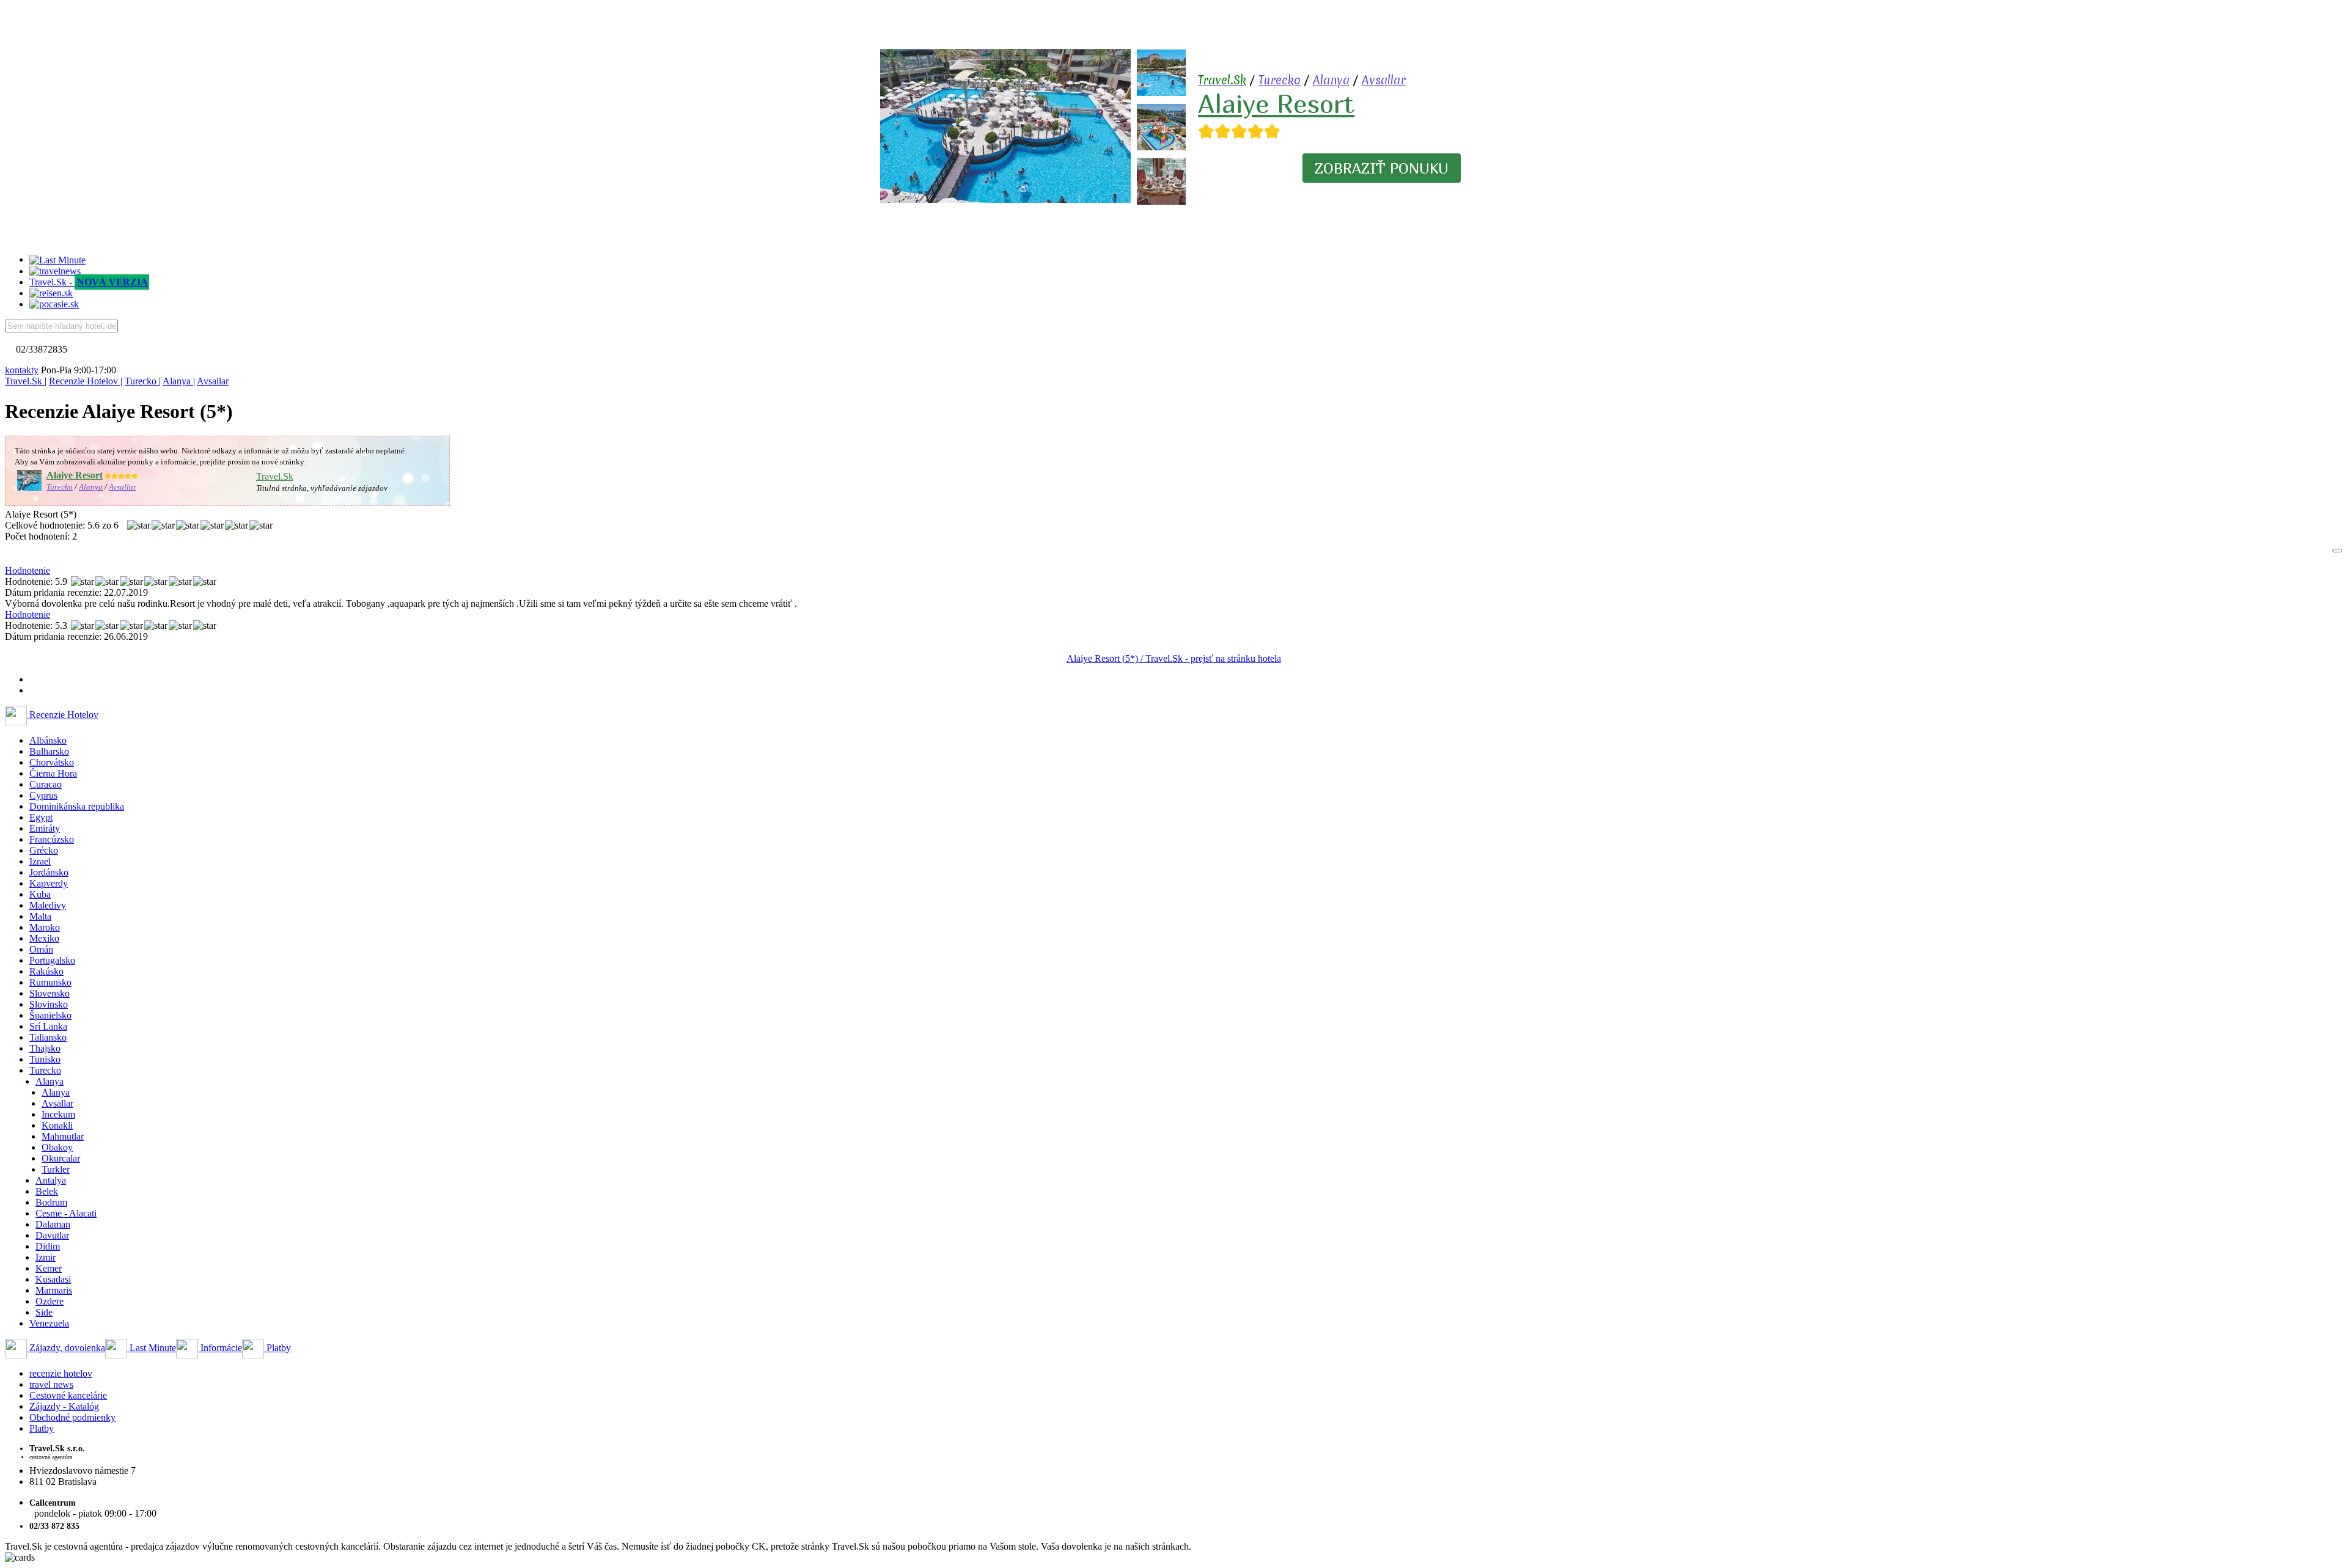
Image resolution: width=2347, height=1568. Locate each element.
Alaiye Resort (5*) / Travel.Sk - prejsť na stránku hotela (1174, 658)
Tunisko (45, 1059)
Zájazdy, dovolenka (66, 1348)
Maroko (45, 927)
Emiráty (45, 828)
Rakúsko (46, 971)
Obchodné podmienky (72, 1417)
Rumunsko (50, 982)
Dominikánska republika (77, 806)
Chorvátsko (52, 762)
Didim (48, 1246)
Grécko (44, 850)
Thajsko (45, 1048)
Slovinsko (49, 1004)
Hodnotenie (28, 570)
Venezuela (49, 1323)
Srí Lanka (48, 1026)
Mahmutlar (63, 1136)
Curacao (46, 784)
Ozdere (50, 1301)
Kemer (49, 1268)
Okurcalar (61, 1158)
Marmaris (54, 1290)
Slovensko (50, 993)
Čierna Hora (53, 773)
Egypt (41, 817)
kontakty (22, 370)
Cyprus (43, 795)
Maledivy (48, 905)
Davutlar (52, 1235)
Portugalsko (52, 960)
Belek (47, 1191)
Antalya (51, 1180)
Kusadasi (53, 1279)
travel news (51, 1384)
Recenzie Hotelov (63, 715)
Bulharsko (49, 751)
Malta (40, 916)
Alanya (1331, 80)
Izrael (40, 861)
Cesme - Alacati (66, 1213)
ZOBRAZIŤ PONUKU (1382, 168)
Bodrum (51, 1202)
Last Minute (152, 1348)
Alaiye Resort (1276, 103)
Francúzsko (52, 839)
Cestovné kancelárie (68, 1395)
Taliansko (48, 1037)
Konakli (57, 1125)
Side (44, 1312)
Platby (277, 1348)
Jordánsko (49, 872)
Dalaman (53, 1224)
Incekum (58, 1114)
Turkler (56, 1169)
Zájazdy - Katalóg (64, 1406)
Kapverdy (49, 883)
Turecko (1280, 80)
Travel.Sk (275, 476)
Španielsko (50, 1015)
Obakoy (57, 1147)
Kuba (40, 894)
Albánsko (48, 740)
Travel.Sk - (89, 282)
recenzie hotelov (61, 1373)
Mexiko (44, 938)
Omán (41, 949)
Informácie (220, 1348)
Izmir (46, 1257)
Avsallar (1384, 80)
